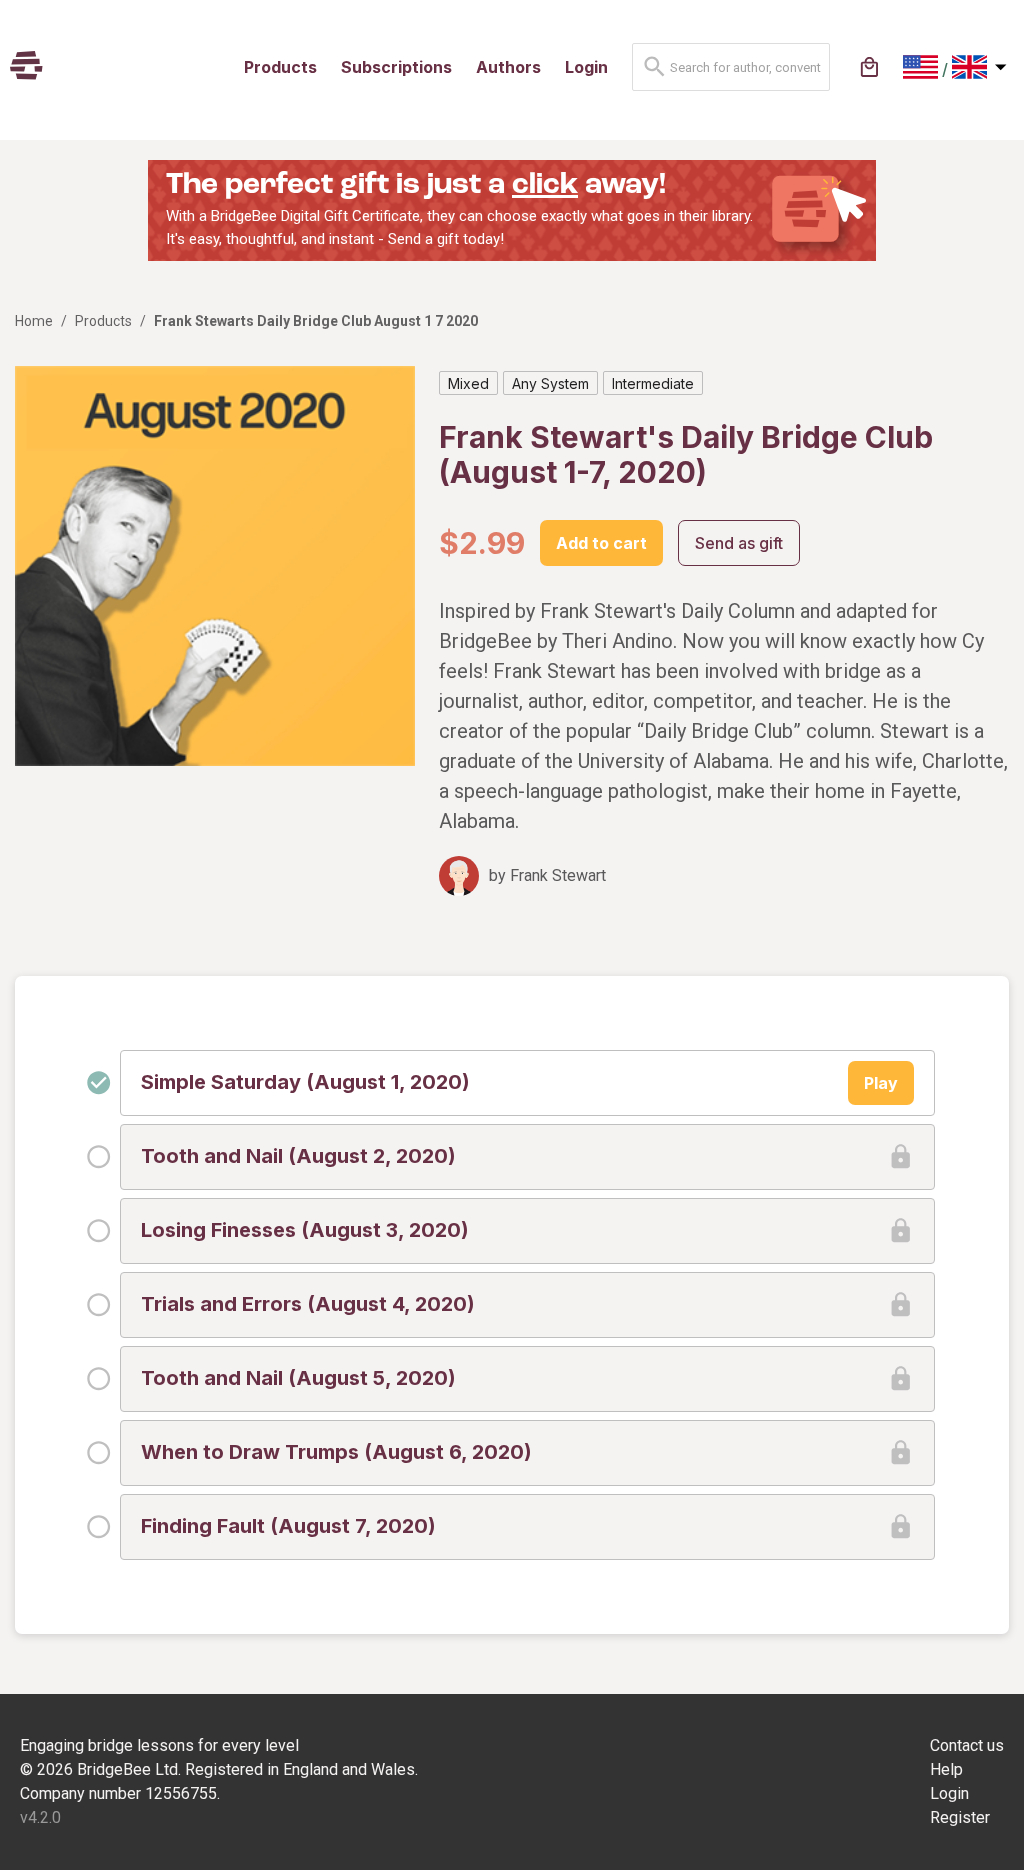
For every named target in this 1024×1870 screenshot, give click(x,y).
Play (881, 1083)
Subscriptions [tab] (396, 67)
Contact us (967, 1745)
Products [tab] (280, 67)
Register (960, 1817)
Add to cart (601, 543)
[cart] (869, 67)
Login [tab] (586, 67)
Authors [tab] (508, 67)
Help (946, 1769)
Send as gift (739, 543)
